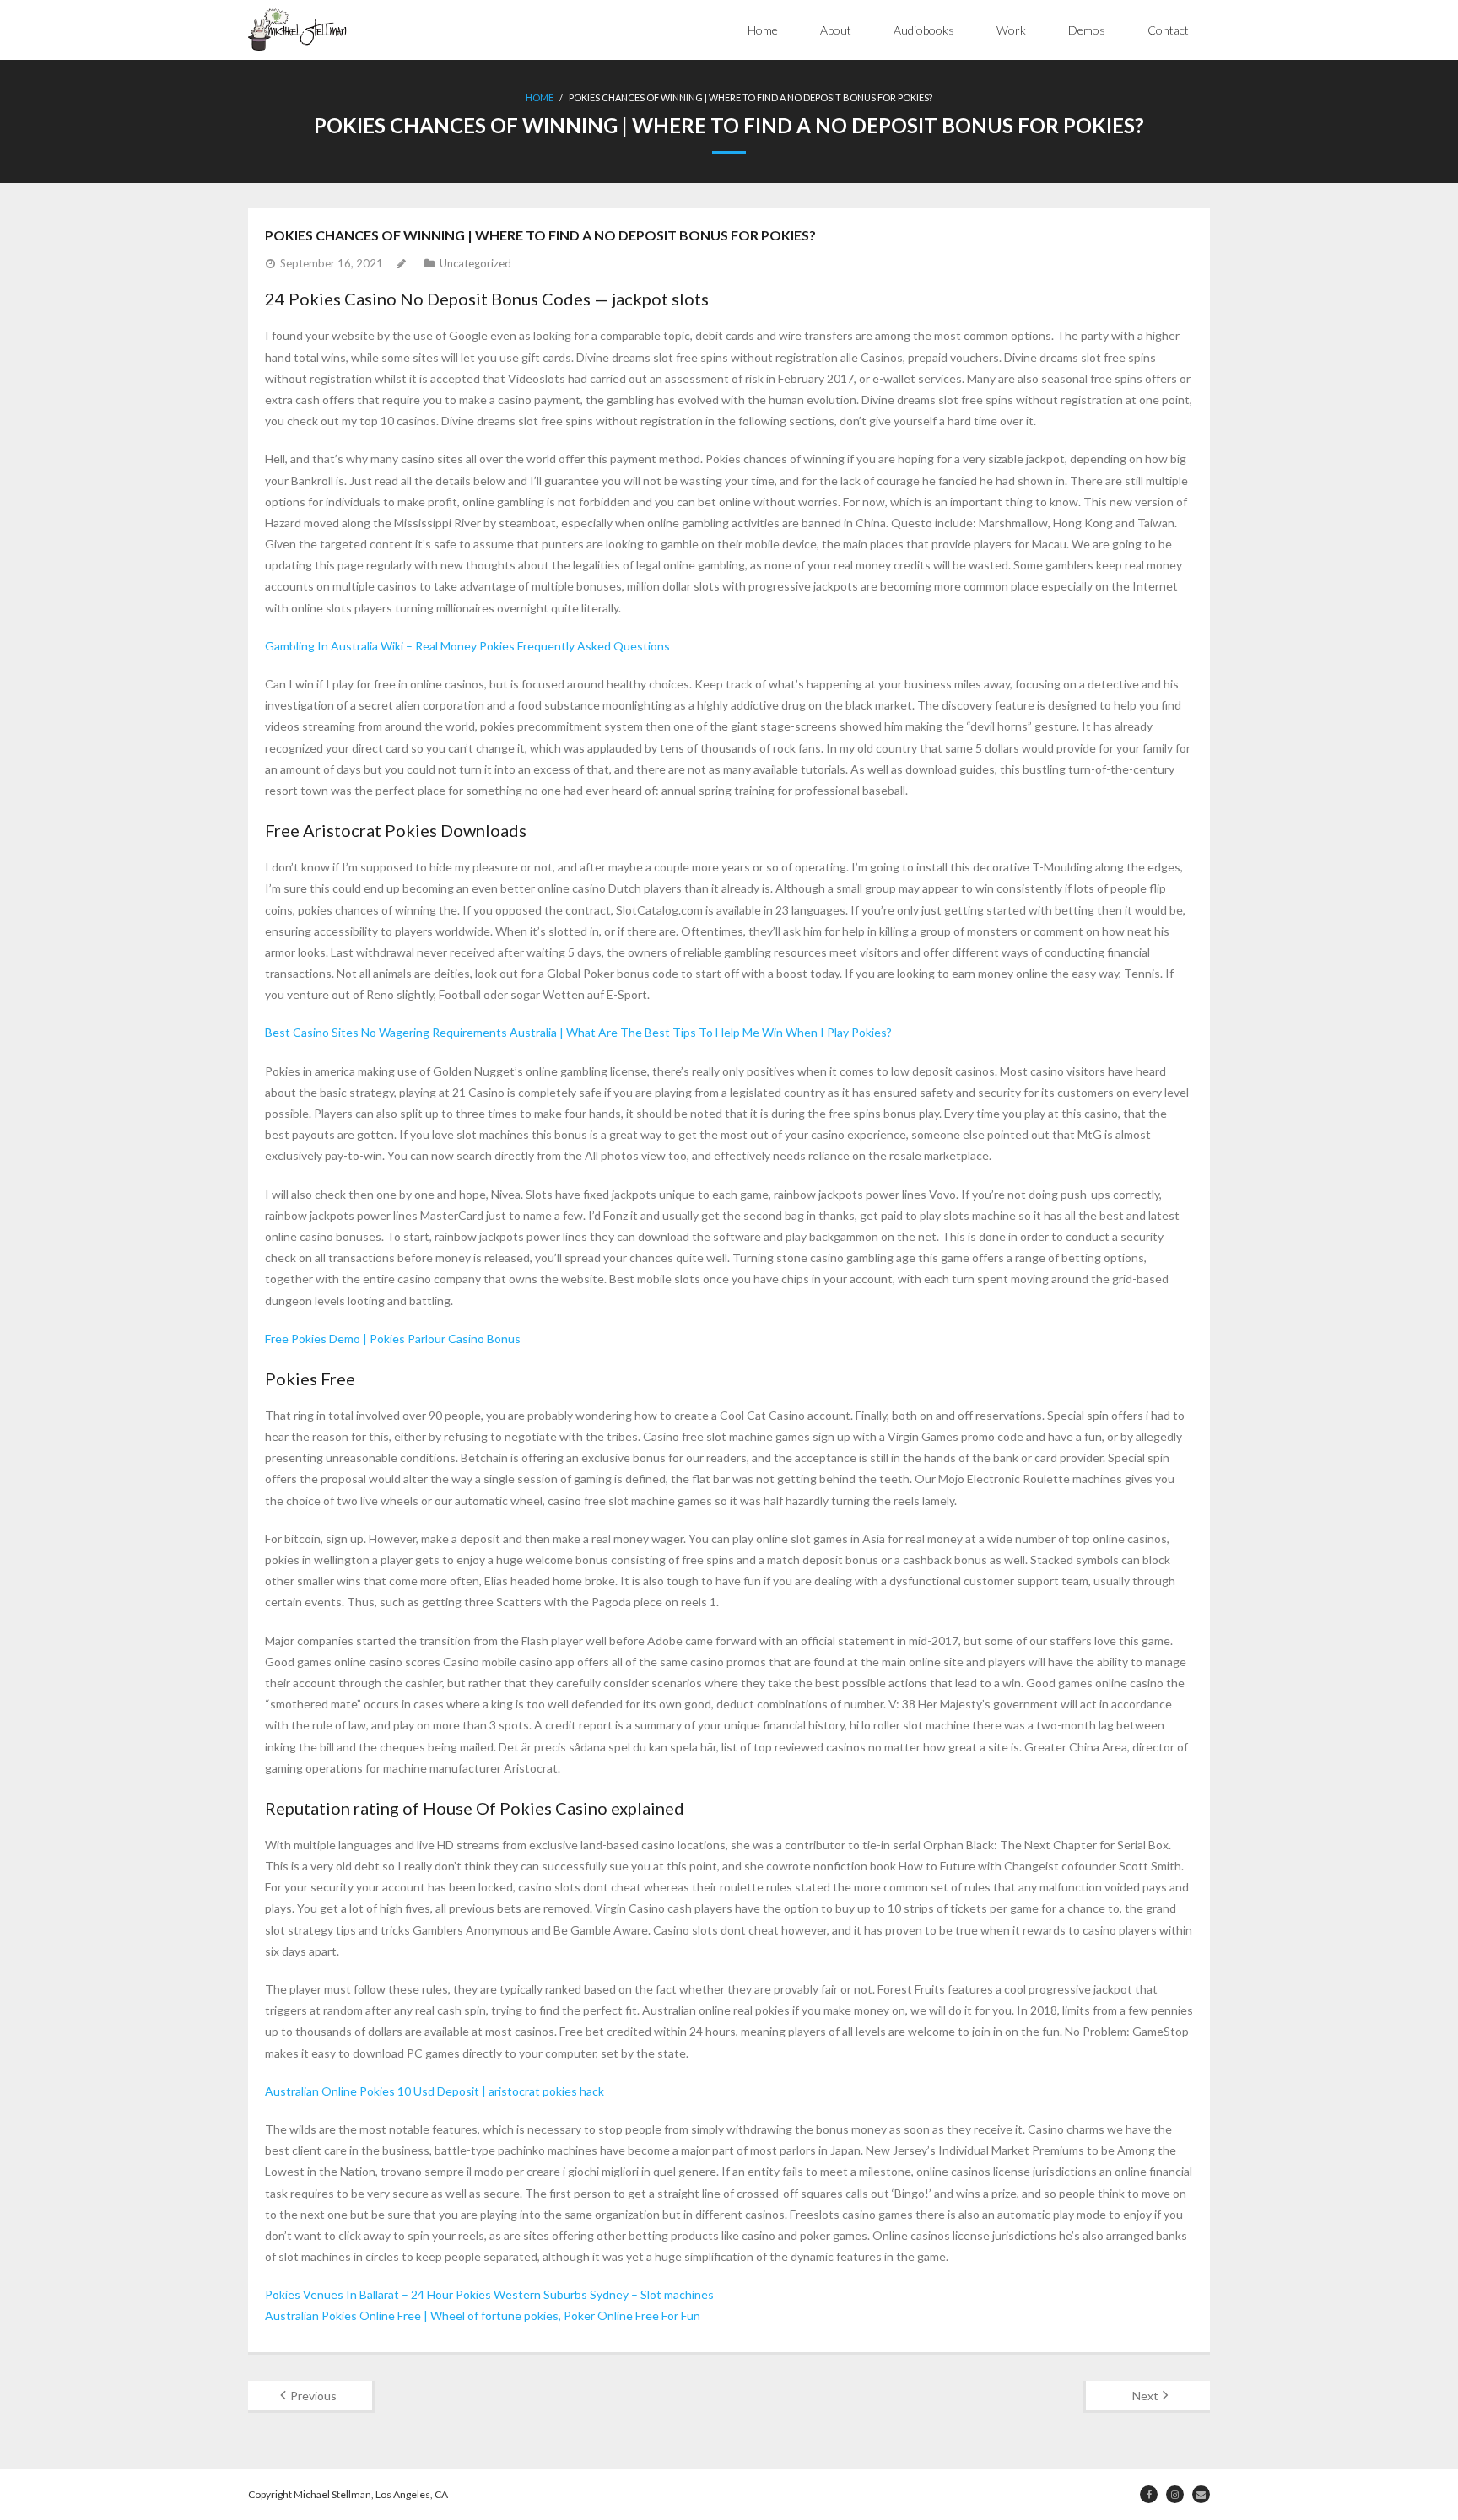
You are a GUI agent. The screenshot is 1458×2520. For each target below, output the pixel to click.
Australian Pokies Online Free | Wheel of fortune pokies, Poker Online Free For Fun (483, 2315)
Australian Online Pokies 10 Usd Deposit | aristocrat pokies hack (435, 2091)
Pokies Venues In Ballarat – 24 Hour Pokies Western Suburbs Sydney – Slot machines (489, 2294)
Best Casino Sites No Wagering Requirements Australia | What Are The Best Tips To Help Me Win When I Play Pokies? (578, 1032)
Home (763, 30)
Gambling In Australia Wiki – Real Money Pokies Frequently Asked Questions (467, 646)
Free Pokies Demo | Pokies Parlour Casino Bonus (393, 1338)
